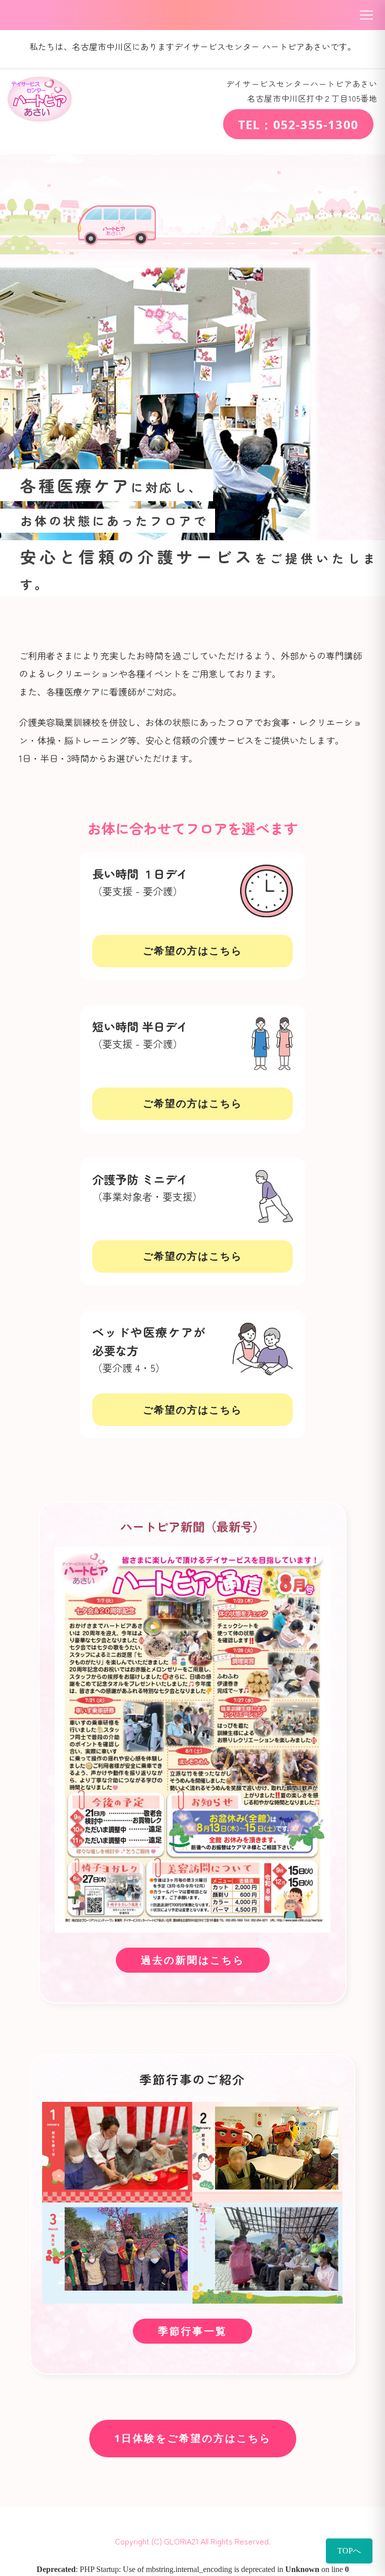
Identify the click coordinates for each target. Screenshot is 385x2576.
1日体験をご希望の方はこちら (193, 2439)
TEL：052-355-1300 (298, 124)
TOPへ (349, 2551)
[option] (192, 425)
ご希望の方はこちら (192, 951)
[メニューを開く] (366, 15)
